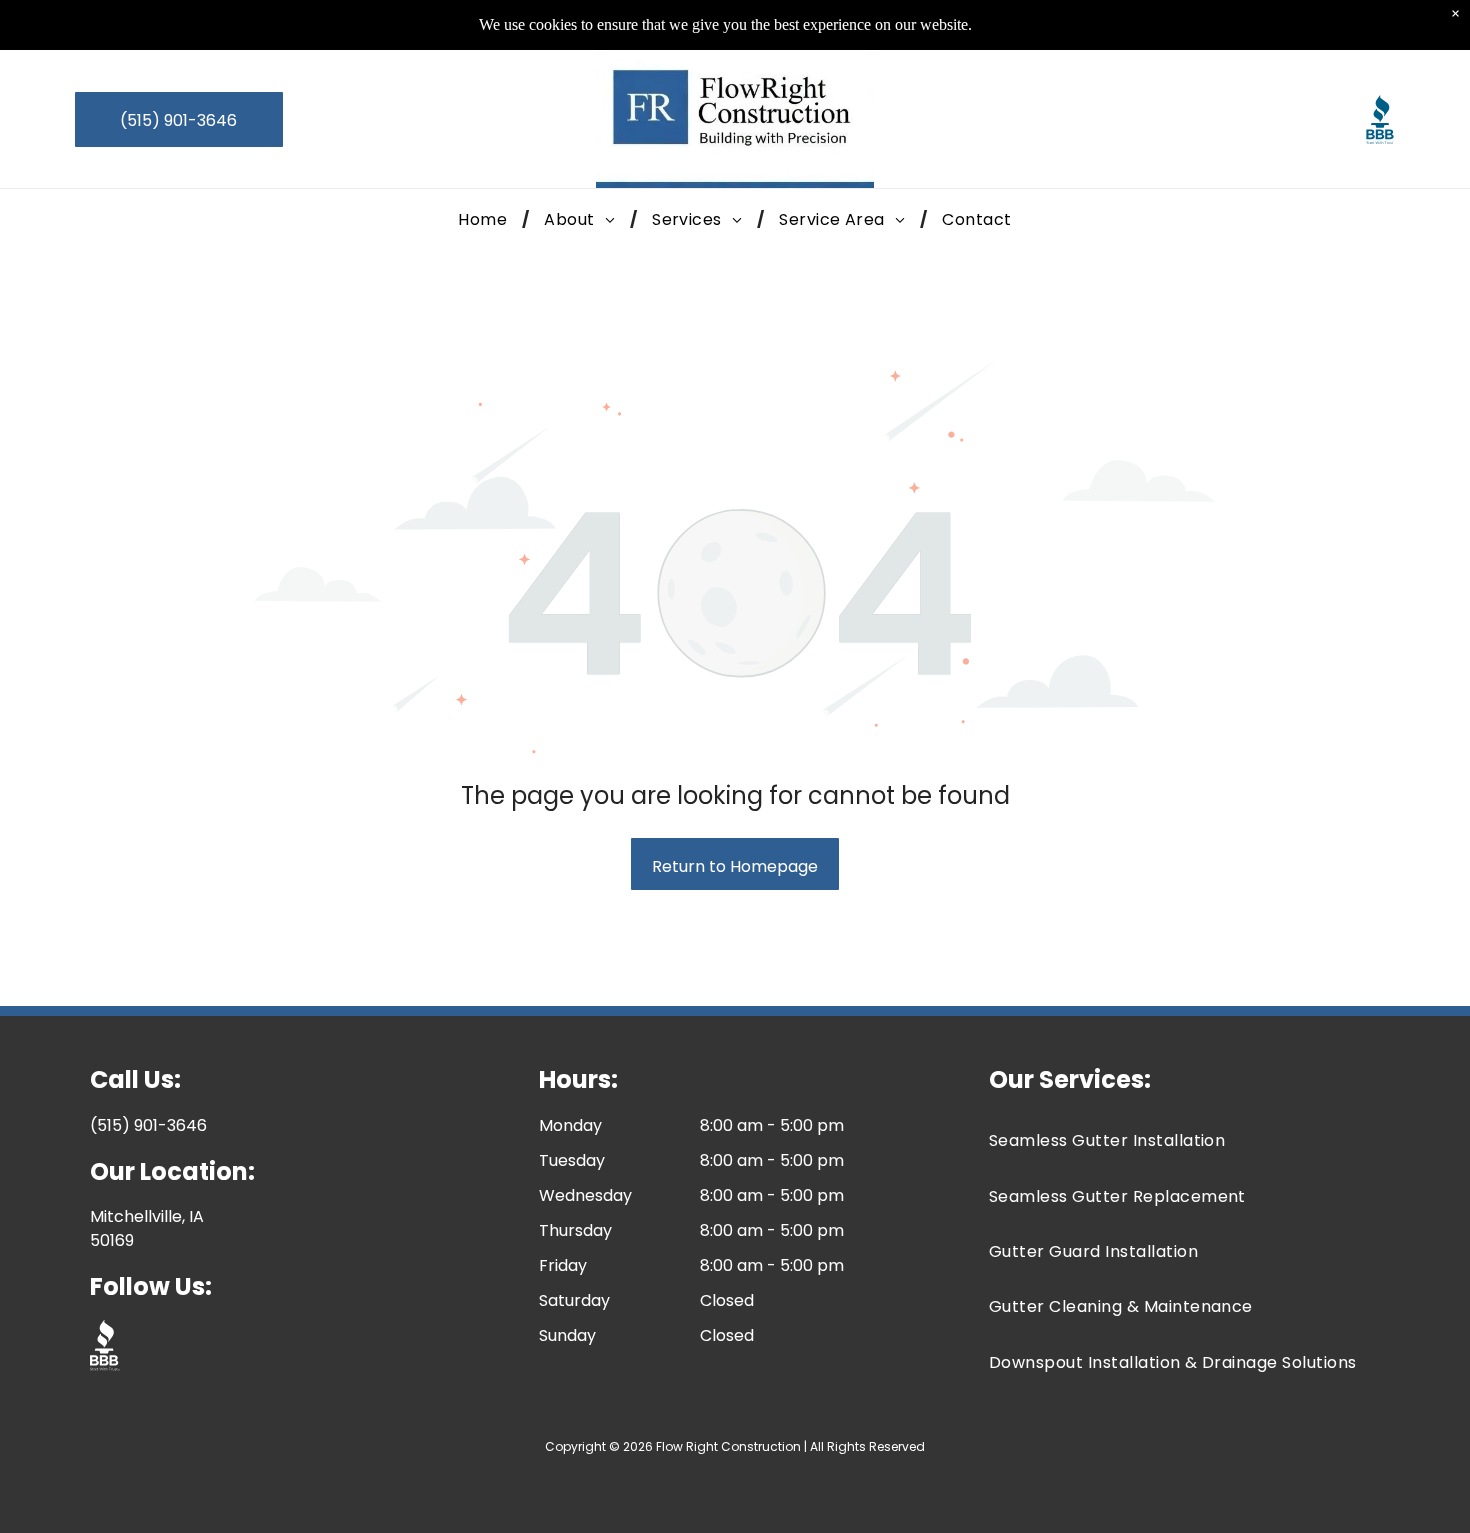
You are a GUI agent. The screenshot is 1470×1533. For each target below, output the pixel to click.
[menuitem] (486, 219)
